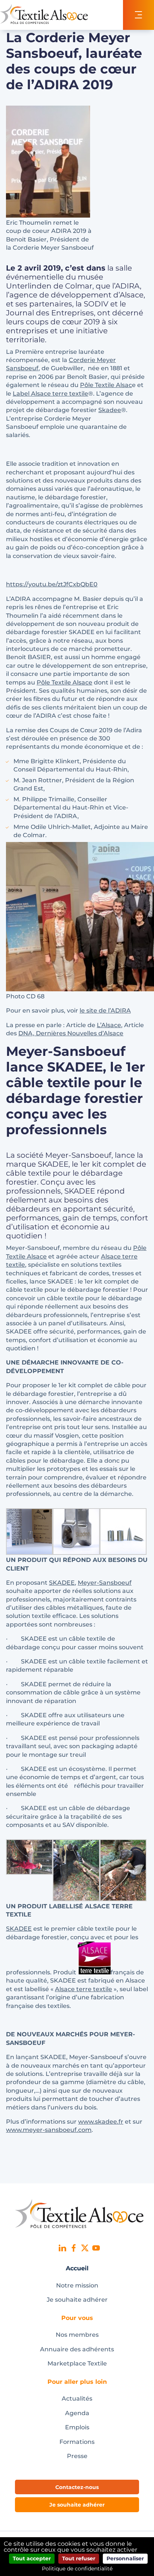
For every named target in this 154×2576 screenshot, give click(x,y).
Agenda (77, 2413)
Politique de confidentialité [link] (77, 2569)
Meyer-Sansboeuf (105, 1583)
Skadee (110, 410)
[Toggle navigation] (138, 15)
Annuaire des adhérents (77, 2349)
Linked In (62, 2248)
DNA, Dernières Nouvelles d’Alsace (71, 1033)
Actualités (77, 2399)
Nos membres (77, 2335)
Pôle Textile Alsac (106, 385)
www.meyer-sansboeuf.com (49, 2130)
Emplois (77, 2427)
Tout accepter (32, 2558)
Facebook (74, 2248)
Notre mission (77, 2285)
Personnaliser (125, 2558)
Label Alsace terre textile (50, 394)
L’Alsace (109, 1025)
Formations (77, 2442)
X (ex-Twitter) (85, 2248)
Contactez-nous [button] (77, 2487)
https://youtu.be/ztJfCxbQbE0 (52, 584)
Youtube (96, 2248)
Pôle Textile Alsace (64, 682)
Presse (77, 2456)
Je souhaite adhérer (77, 2300)
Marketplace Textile (77, 2363)
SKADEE (62, 1583)
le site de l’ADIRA (105, 1011)
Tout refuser (79, 2558)
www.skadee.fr (101, 2122)
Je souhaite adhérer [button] (77, 2505)
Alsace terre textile (84, 1989)
